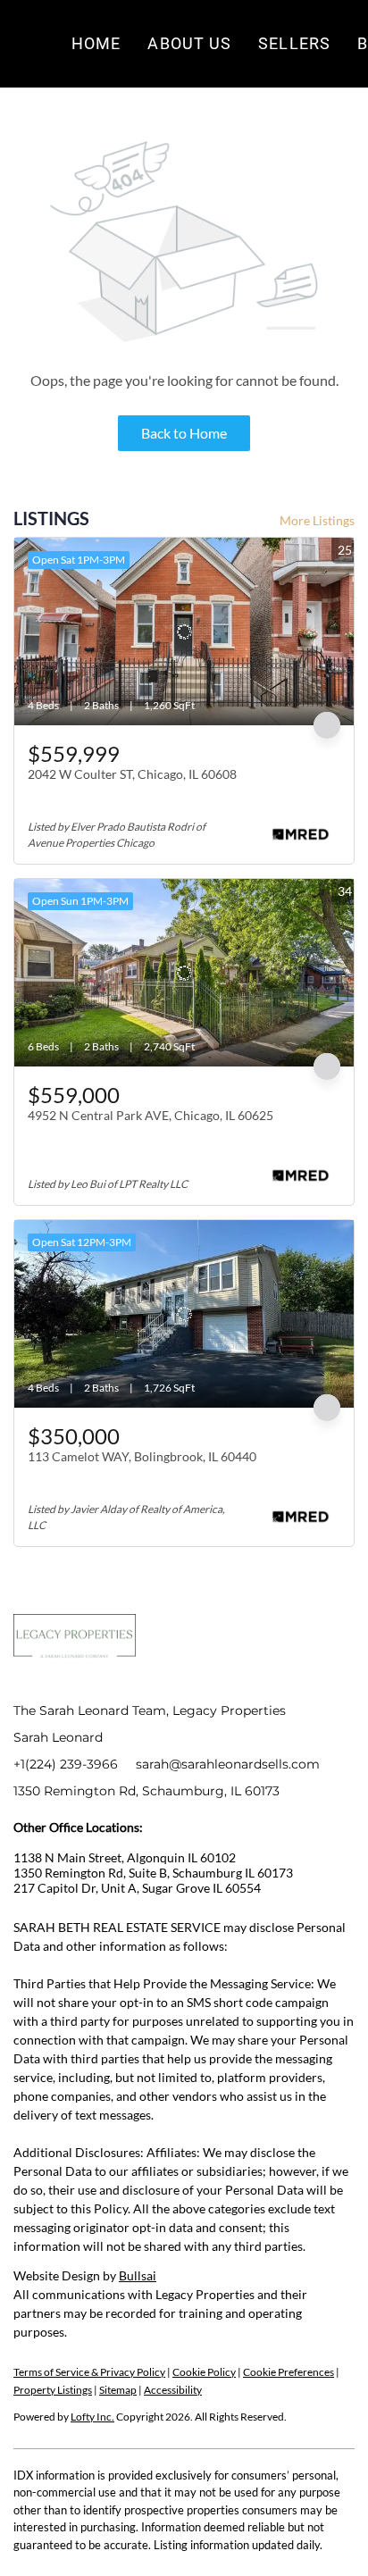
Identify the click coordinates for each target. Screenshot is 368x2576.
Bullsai (138, 2275)
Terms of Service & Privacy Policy (89, 2372)
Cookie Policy (204, 2372)
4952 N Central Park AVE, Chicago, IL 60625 (151, 1115)
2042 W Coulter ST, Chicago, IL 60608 (132, 774)
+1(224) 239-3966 (66, 1764)
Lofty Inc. (92, 2417)
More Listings (317, 520)
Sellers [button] (294, 43)
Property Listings (53, 2390)
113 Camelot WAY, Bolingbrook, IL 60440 (142, 1456)
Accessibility (173, 2390)
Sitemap (118, 2390)
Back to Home (184, 433)
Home (96, 43)
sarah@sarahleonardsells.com (228, 1764)
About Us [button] (189, 43)
